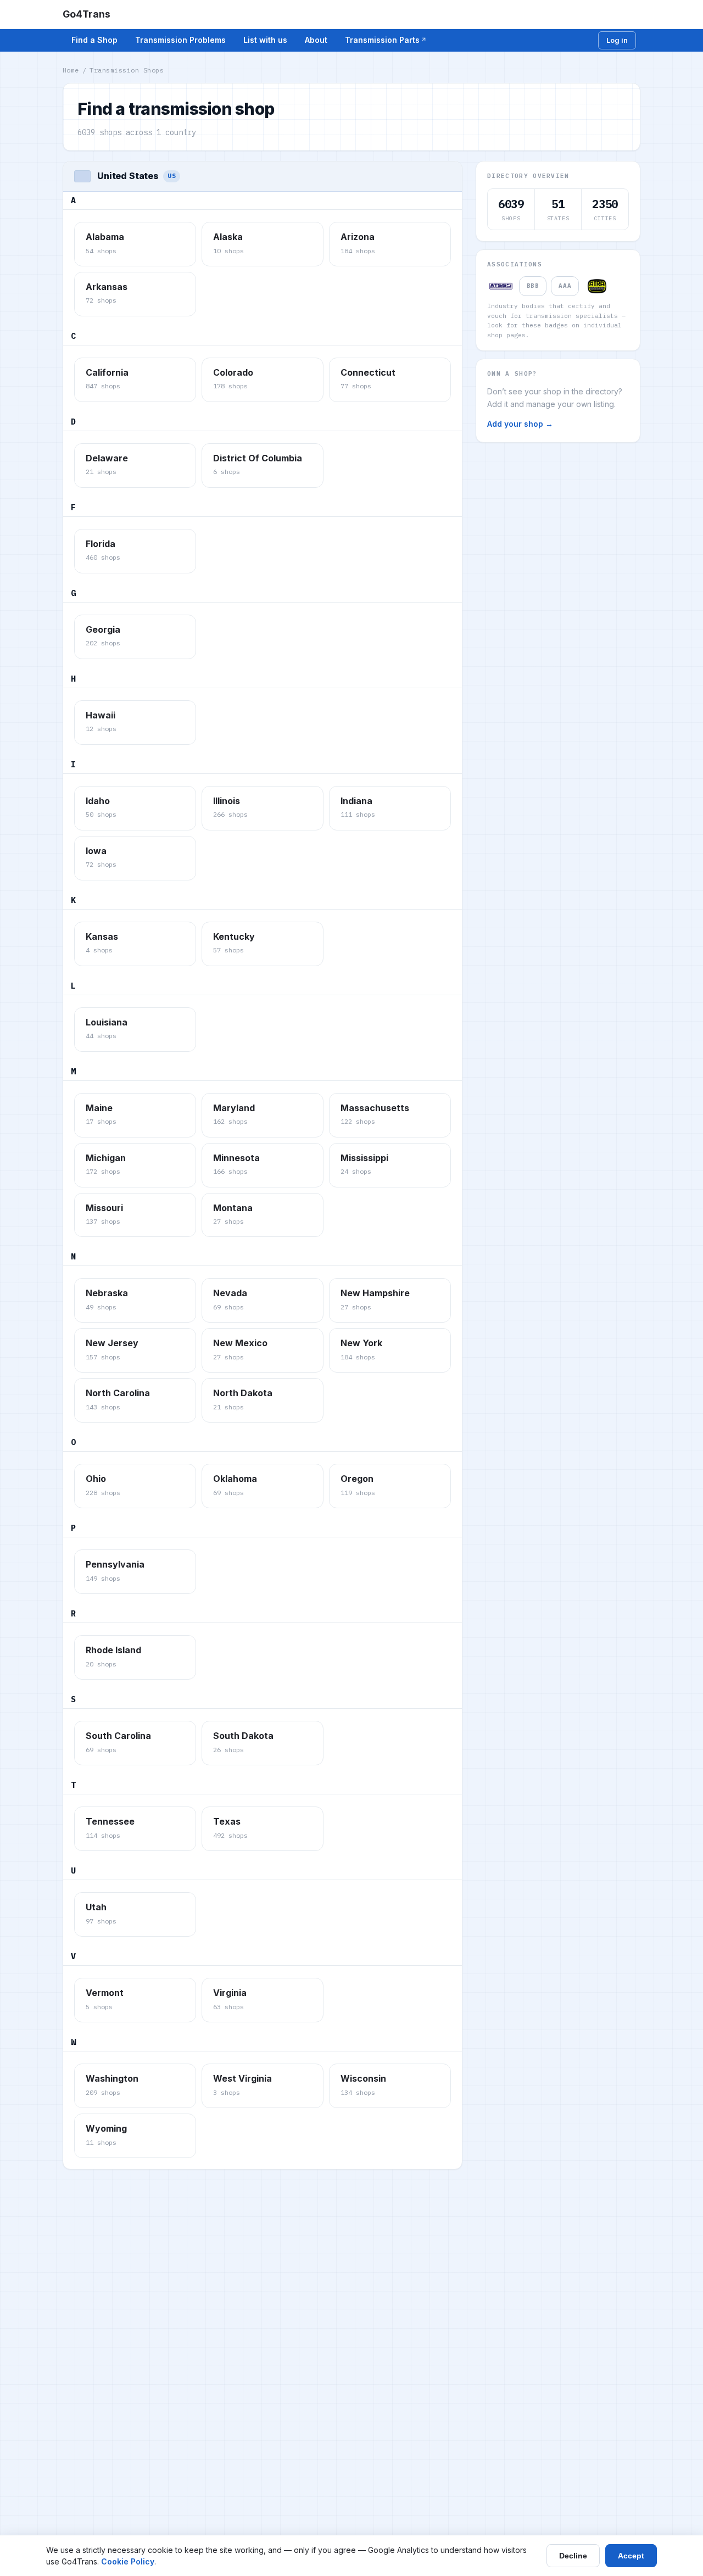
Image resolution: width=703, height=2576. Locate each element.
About (316, 40)
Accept (631, 2556)
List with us (265, 40)
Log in (617, 40)
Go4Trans (87, 14)
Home (71, 70)
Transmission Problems (180, 40)
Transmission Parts (382, 40)
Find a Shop (94, 40)
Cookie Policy (128, 2561)
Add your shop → (520, 424)
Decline (573, 2556)
